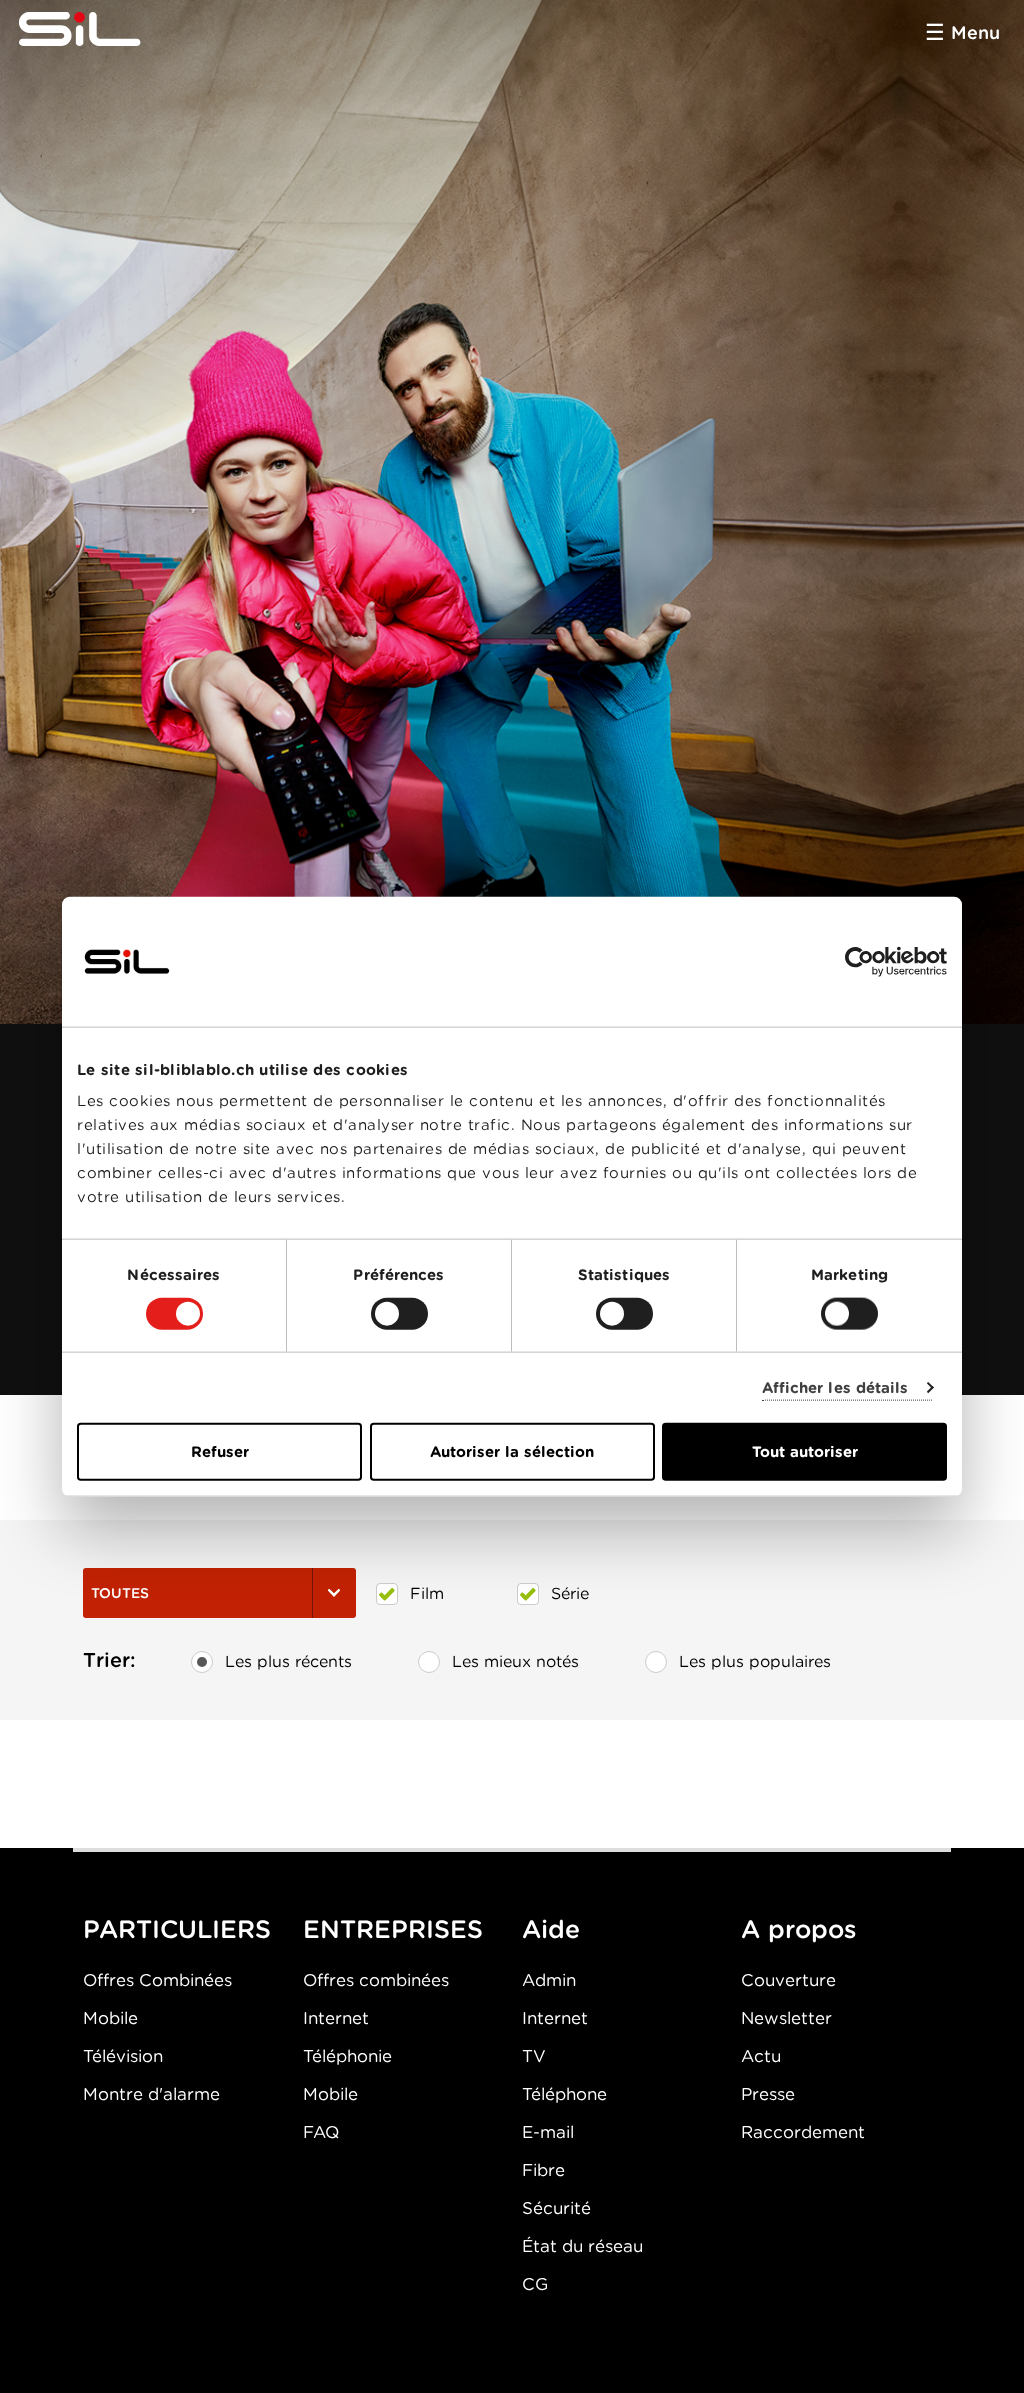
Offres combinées (376, 1980)
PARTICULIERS (177, 1929)
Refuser (220, 1452)
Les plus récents (288, 1661)
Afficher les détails (835, 1387)
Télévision (123, 2056)
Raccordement (803, 2132)
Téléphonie (347, 2056)
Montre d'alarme (151, 2094)
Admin (549, 1980)
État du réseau (582, 2246)
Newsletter (786, 2018)
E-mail (548, 2132)
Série (570, 1593)
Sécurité (556, 2208)
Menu (975, 32)
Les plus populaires (755, 1661)
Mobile (110, 2018)
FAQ (321, 2132)
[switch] (399, 1313)
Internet (336, 2018)
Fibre (543, 2170)
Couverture (788, 1980)
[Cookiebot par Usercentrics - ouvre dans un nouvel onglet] (859, 961)
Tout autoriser (805, 1452)
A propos (799, 1929)
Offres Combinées (157, 1980)
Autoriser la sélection (512, 1452)
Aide (551, 1929)
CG (535, 2284)
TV (534, 2056)
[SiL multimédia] (102, 30)
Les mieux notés (515, 1661)
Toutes (120, 1593)
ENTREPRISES (393, 1929)
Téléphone (564, 2094)
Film (427, 1593)
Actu (761, 2056)
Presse (768, 2094)
